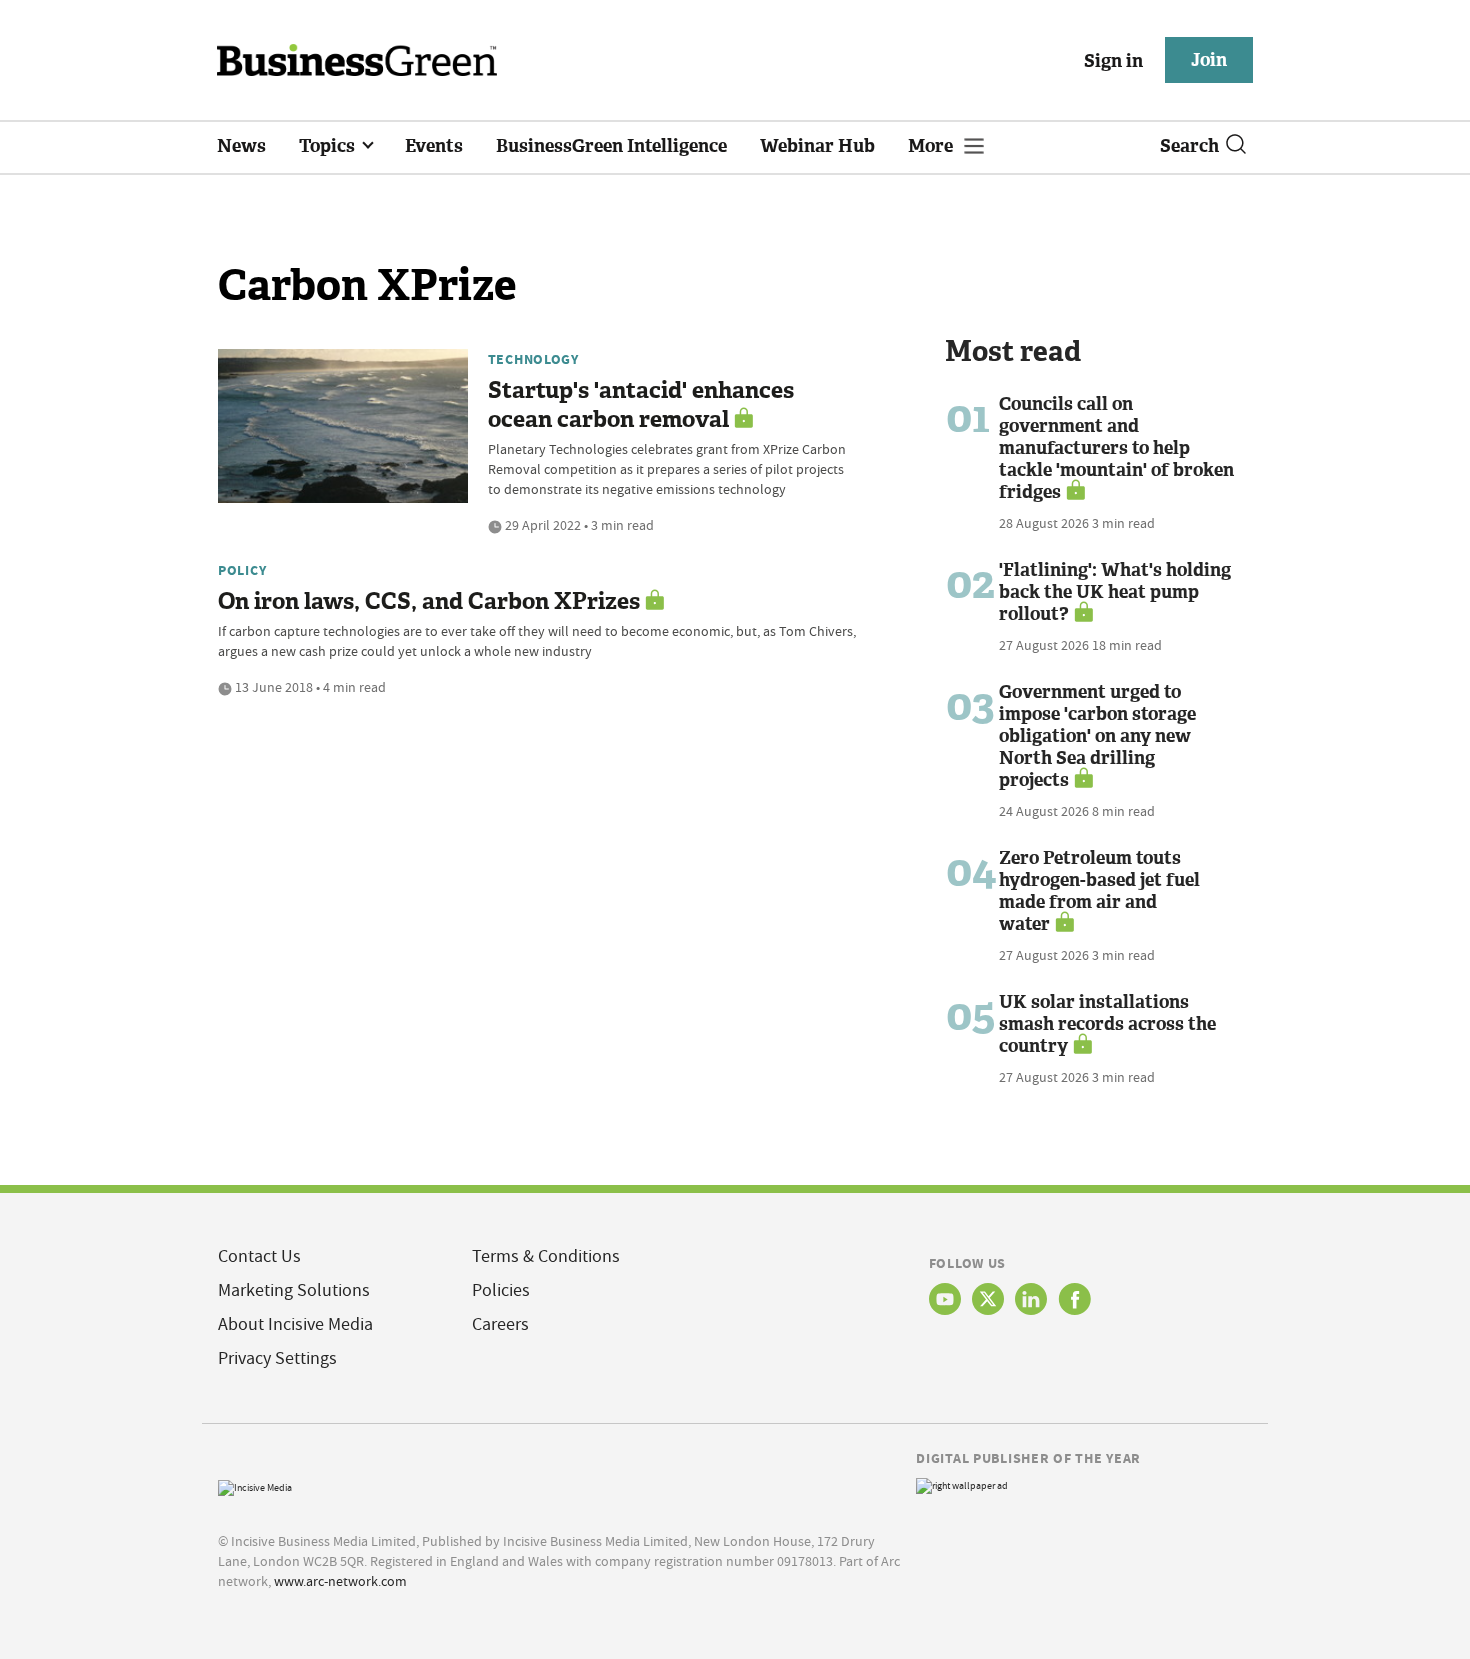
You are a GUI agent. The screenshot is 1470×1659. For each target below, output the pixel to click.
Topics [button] (329, 146)
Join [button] (1209, 60)
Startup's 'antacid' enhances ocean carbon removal (641, 405)
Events (434, 146)
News (241, 146)
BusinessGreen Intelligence (611, 146)
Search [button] (1189, 146)
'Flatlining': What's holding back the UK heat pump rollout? (1115, 592)
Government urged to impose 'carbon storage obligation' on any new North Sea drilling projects (1097, 736)
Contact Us (259, 1256)
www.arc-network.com (340, 1581)
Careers (500, 1324)
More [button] (932, 146)
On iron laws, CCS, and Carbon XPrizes (429, 601)
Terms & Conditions (546, 1256)
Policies (501, 1290)
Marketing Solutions (294, 1290)
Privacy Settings (277, 1358)
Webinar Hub (817, 146)
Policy (242, 570)
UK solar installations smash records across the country (1107, 1024)
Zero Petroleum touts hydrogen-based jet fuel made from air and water (1099, 891)
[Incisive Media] (255, 1485)
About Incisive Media (295, 1324)
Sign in (1113, 61)
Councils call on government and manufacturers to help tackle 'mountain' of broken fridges (1116, 448)
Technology (533, 359)
